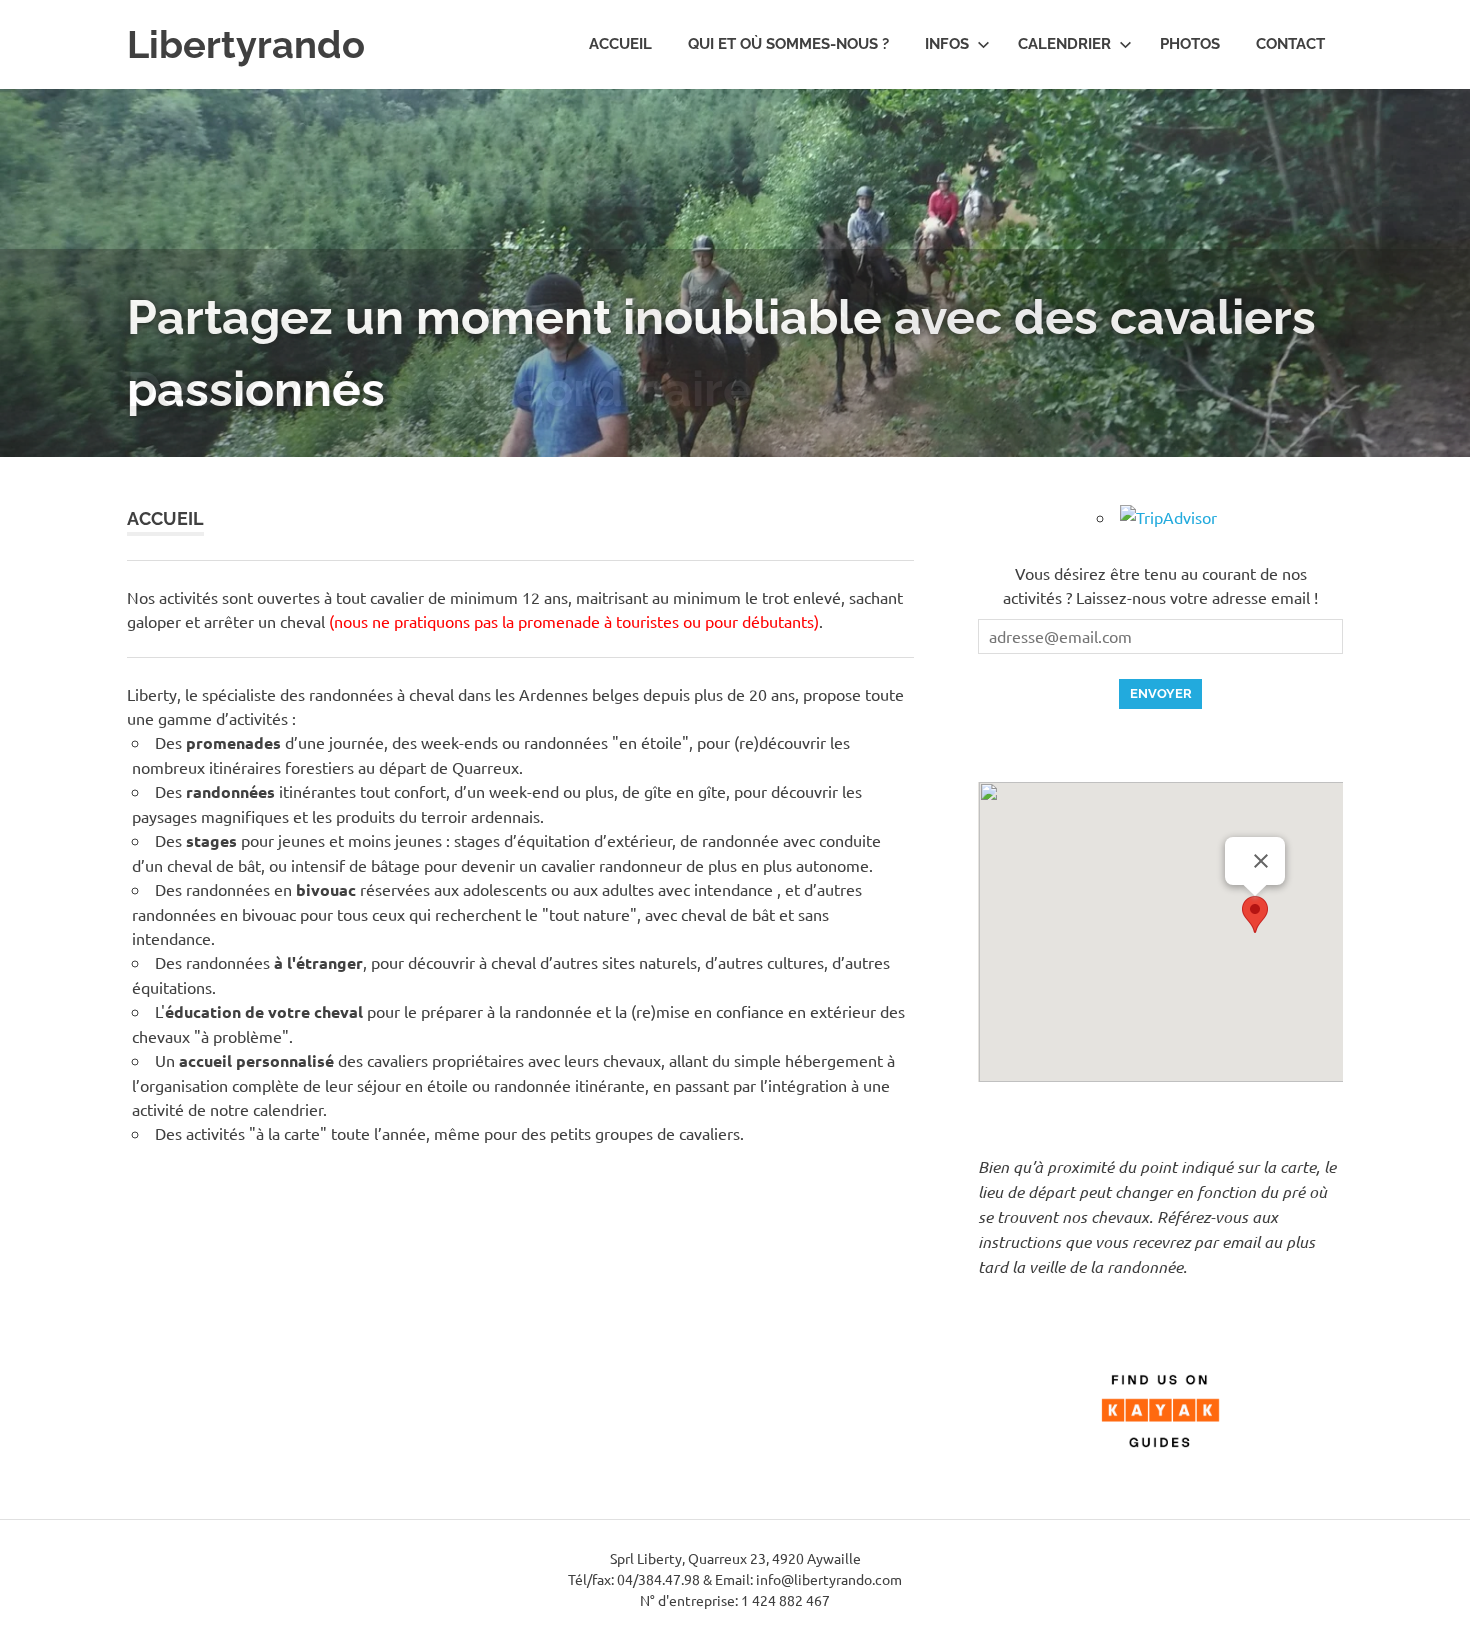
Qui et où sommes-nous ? (788, 44)
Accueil (620, 44)
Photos (1190, 44)
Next (1430, 253)
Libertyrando (246, 44)
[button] (1255, 914)
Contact (1290, 44)
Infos (947, 44)
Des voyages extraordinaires (451, 389)
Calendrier (1064, 44)
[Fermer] (1261, 861)
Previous (40, 253)
